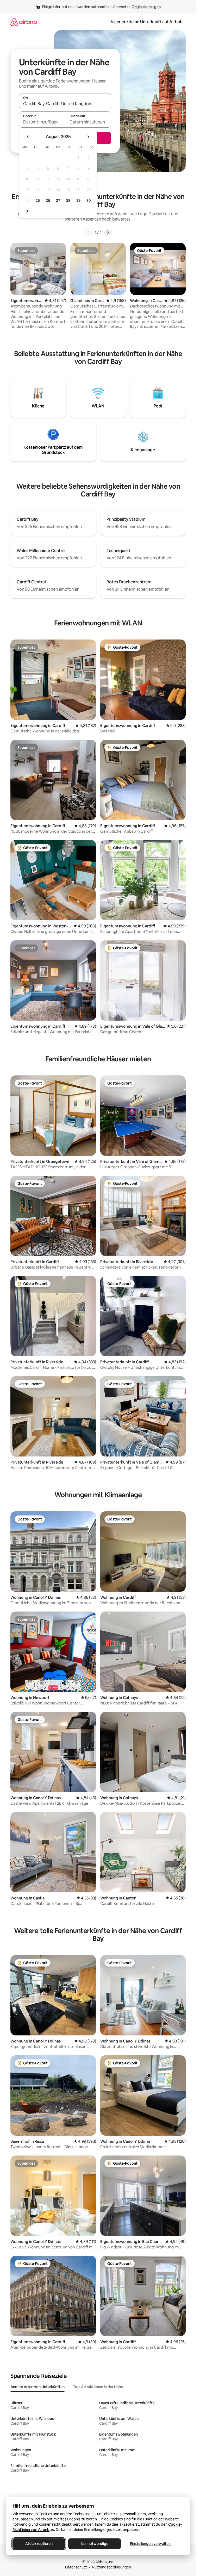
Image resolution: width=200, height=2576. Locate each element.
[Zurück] (89, 232)
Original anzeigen (146, 7)
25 (38, 200)
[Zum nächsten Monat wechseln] (88, 137)
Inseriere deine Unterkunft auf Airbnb (147, 22)
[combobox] (65, 104)
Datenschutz (76, 2567)
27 (58, 200)
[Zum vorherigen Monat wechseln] (28, 137)
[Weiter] (108, 232)
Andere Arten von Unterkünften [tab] (37, 2387)
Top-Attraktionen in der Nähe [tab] (98, 2387)
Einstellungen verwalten (150, 2544)
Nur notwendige (95, 2544)
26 (48, 200)
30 (89, 200)
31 (28, 211)
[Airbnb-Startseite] (24, 22)
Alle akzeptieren (39, 2544)
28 (68, 200)
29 (78, 200)
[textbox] (42, 122)
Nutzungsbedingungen (111, 2567)
